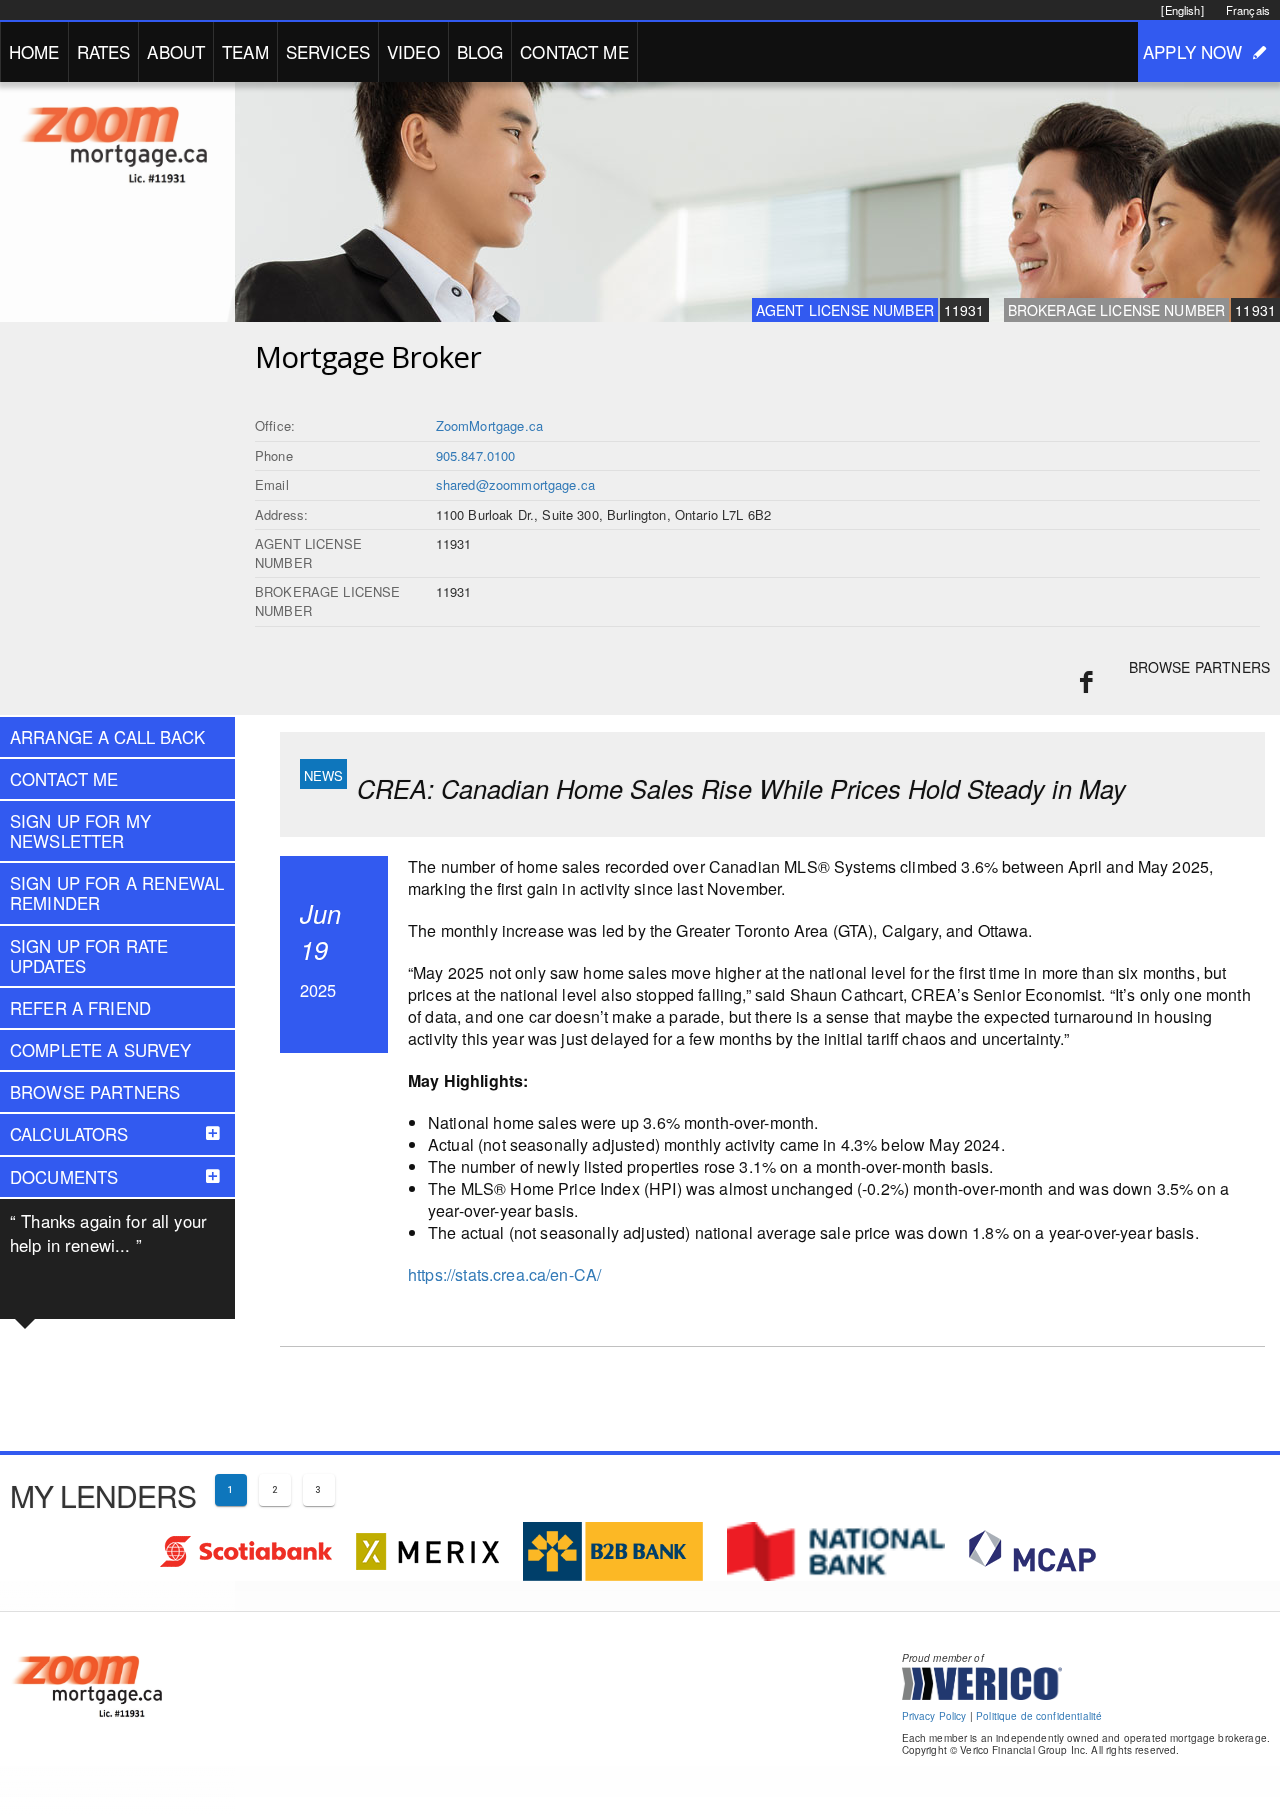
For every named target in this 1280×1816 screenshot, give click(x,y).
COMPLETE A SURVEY (101, 1050)
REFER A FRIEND (80, 1008)
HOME (34, 51)
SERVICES (328, 51)
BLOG (480, 51)
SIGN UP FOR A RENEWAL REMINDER (117, 893)
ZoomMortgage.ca (489, 425)
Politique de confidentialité (1039, 1716)
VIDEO (413, 51)
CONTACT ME (574, 51)
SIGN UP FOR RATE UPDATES (89, 956)
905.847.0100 (476, 455)
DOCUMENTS (64, 1177)
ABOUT (176, 51)
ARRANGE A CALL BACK (107, 737)
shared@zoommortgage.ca (515, 484)
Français (1248, 10)
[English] (1182, 10)
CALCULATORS (69, 1134)
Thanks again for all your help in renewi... (108, 1233)
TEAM (245, 51)
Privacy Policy (934, 1716)
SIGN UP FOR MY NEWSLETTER (80, 831)
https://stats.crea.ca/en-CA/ (504, 1274)
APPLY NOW (1192, 51)
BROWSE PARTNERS (1199, 667)
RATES (104, 51)
